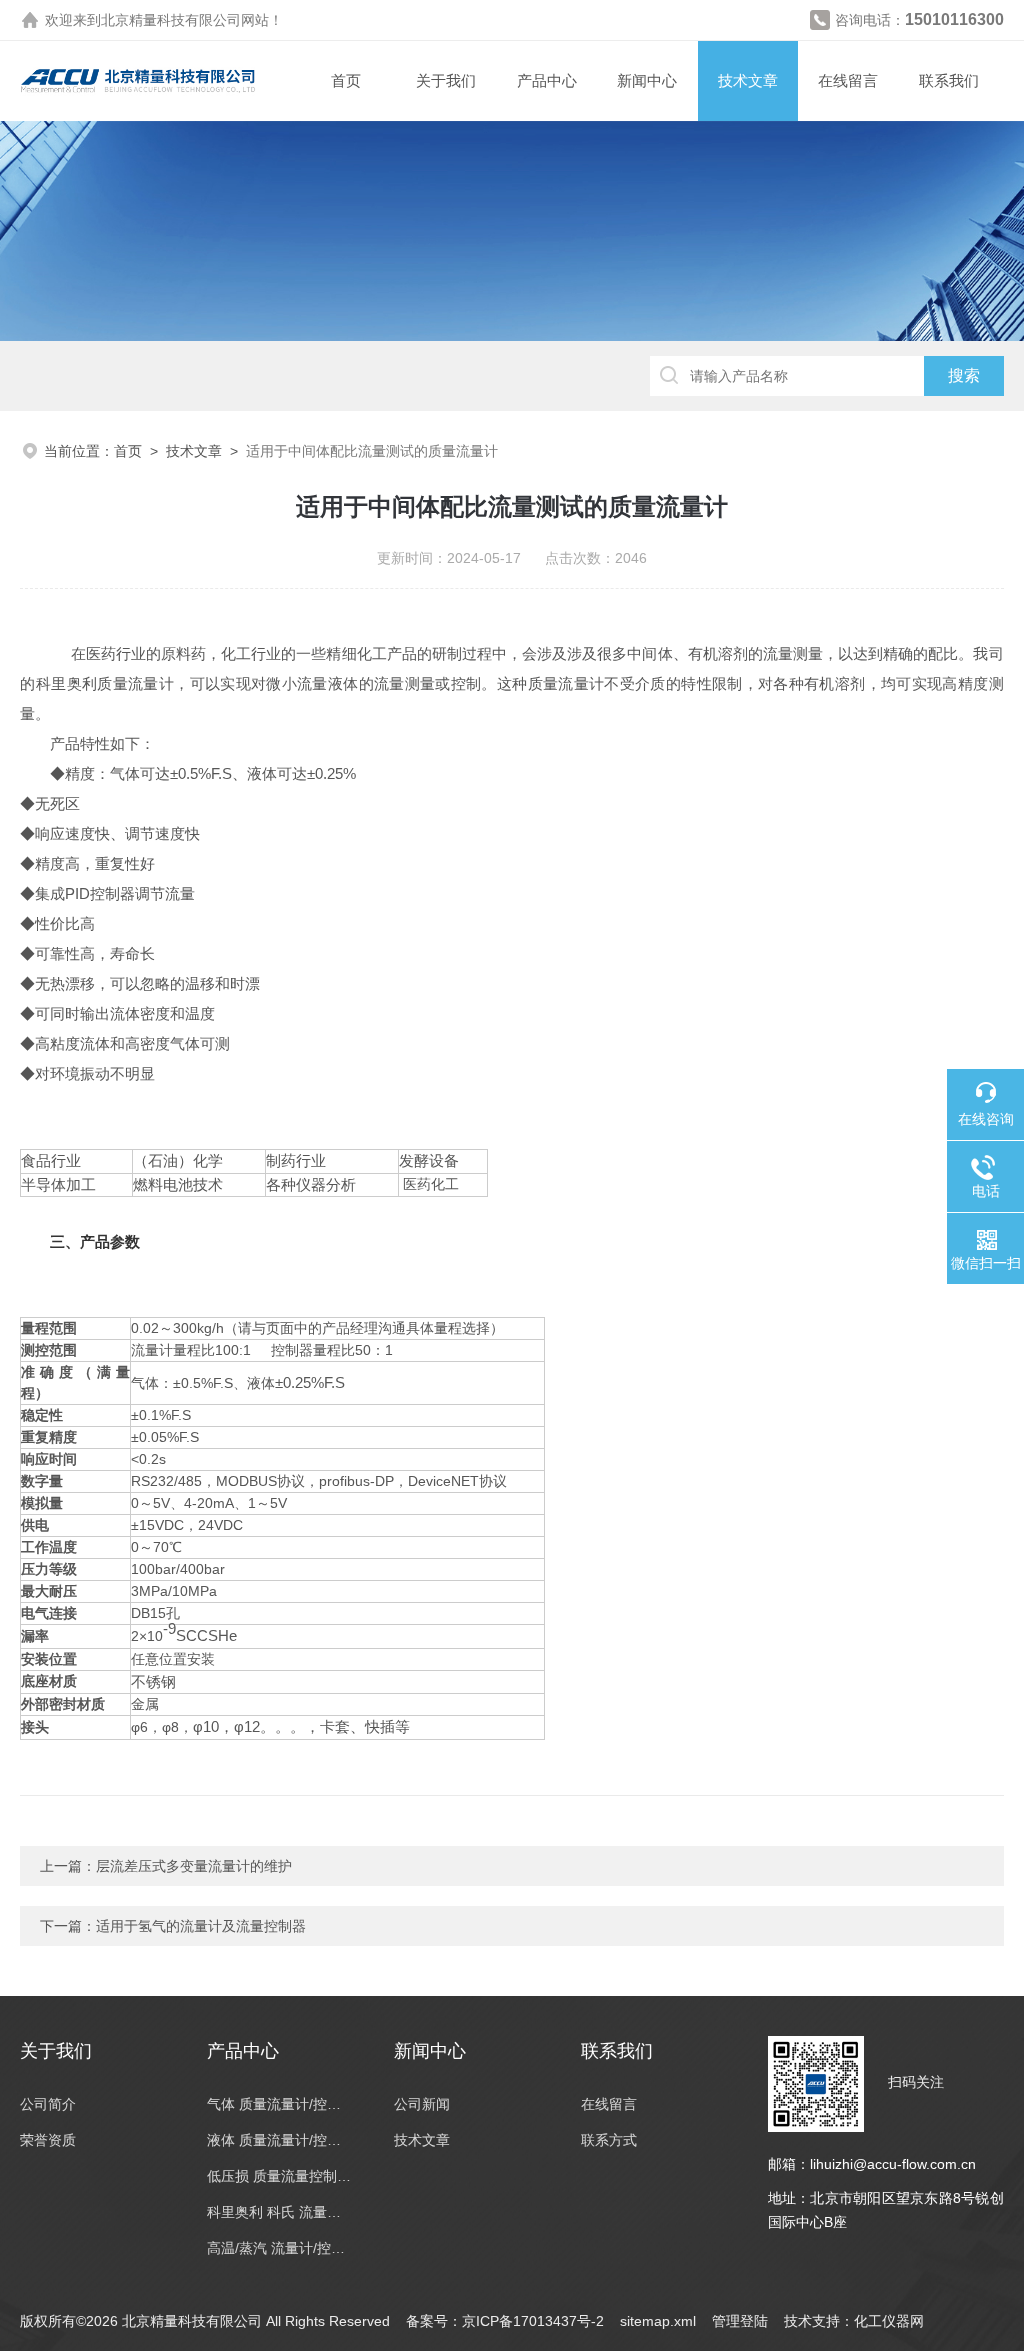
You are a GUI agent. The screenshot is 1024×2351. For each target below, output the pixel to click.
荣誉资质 (48, 2140)
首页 (346, 80)
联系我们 (949, 80)
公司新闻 (422, 2104)
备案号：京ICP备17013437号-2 (505, 2321)
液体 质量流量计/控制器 (280, 2140)
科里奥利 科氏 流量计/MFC (280, 2212)
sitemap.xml (658, 2321)
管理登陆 (740, 2321)
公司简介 (48, 2104)
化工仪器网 (889, 2321)
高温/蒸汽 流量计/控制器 (280, 2248)
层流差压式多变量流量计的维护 (194, 1866)
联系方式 (609, 2140)
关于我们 (446, 80)
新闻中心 (647, 80)
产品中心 (547, 80)
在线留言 (848, 80)
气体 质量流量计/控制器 (280, 2104)
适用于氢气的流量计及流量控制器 (201, 1926)
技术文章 (748, 80)
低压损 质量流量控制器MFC (280, 2176)
